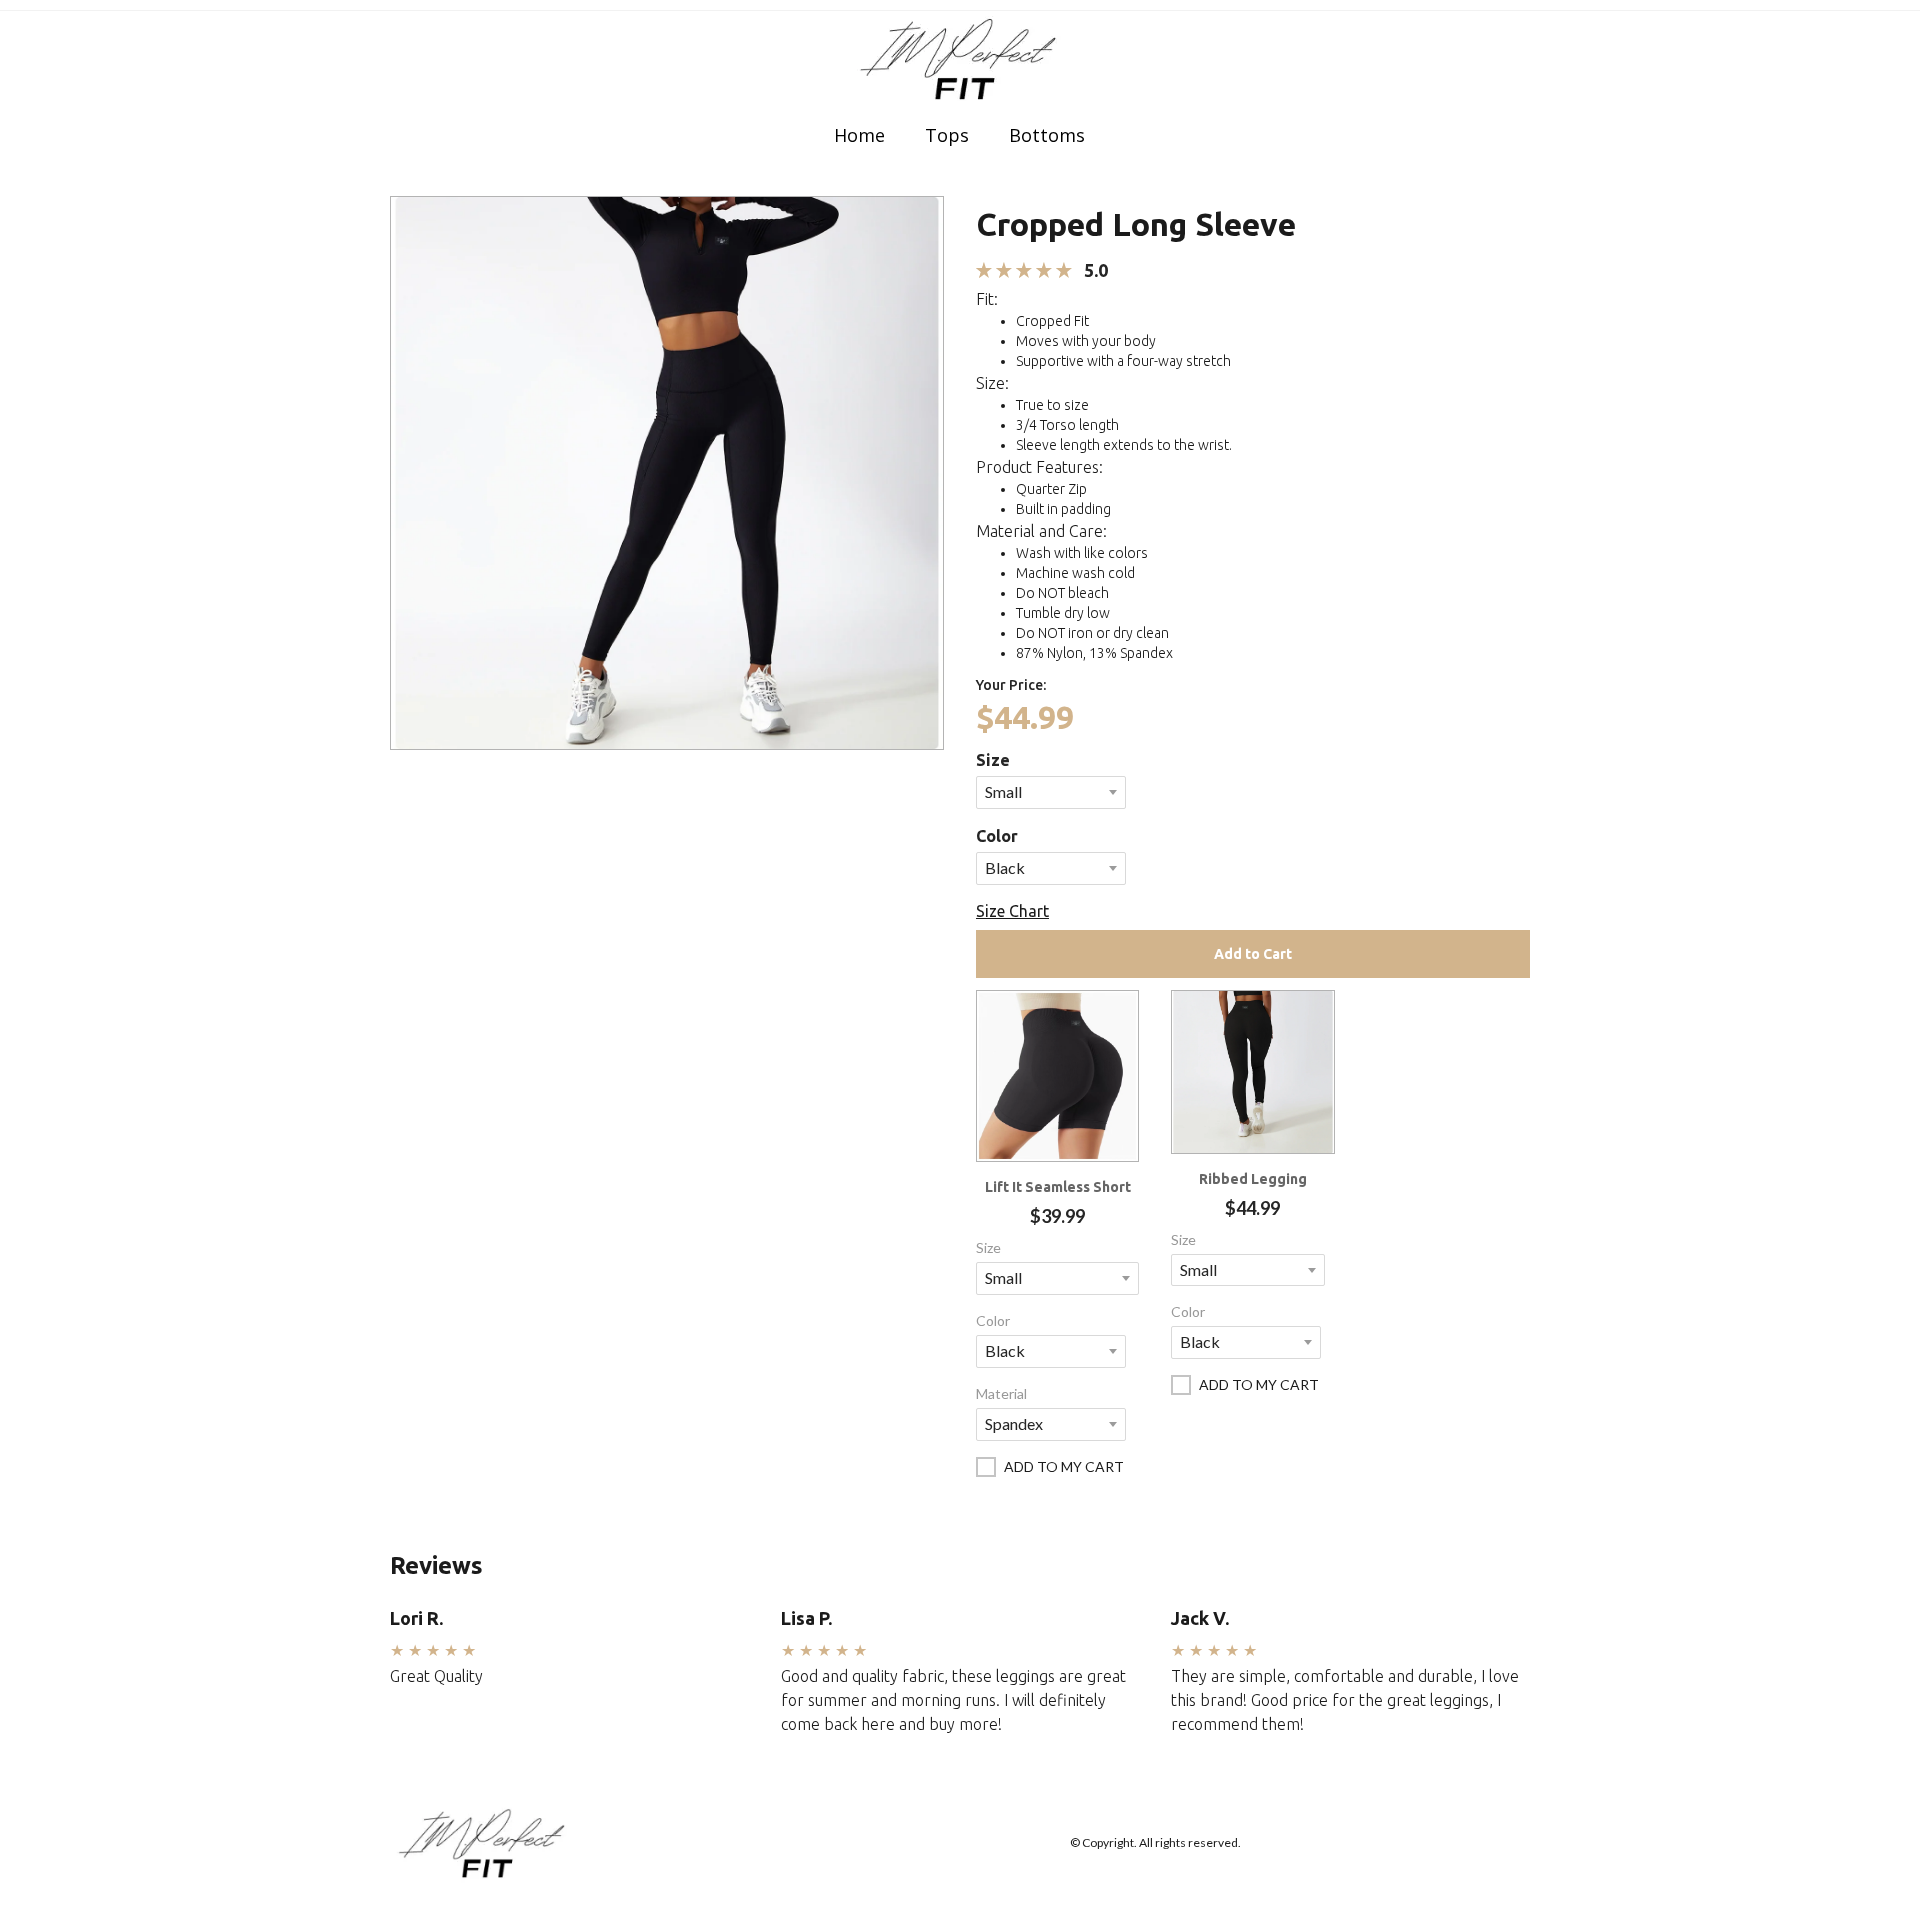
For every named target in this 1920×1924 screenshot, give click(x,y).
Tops (947, 135)
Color (997, 836)
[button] (667, 470)
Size (993, 760)
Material (1001, 1393)
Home (859, 135)
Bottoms (1047, 135)
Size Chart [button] (1012, 911)
